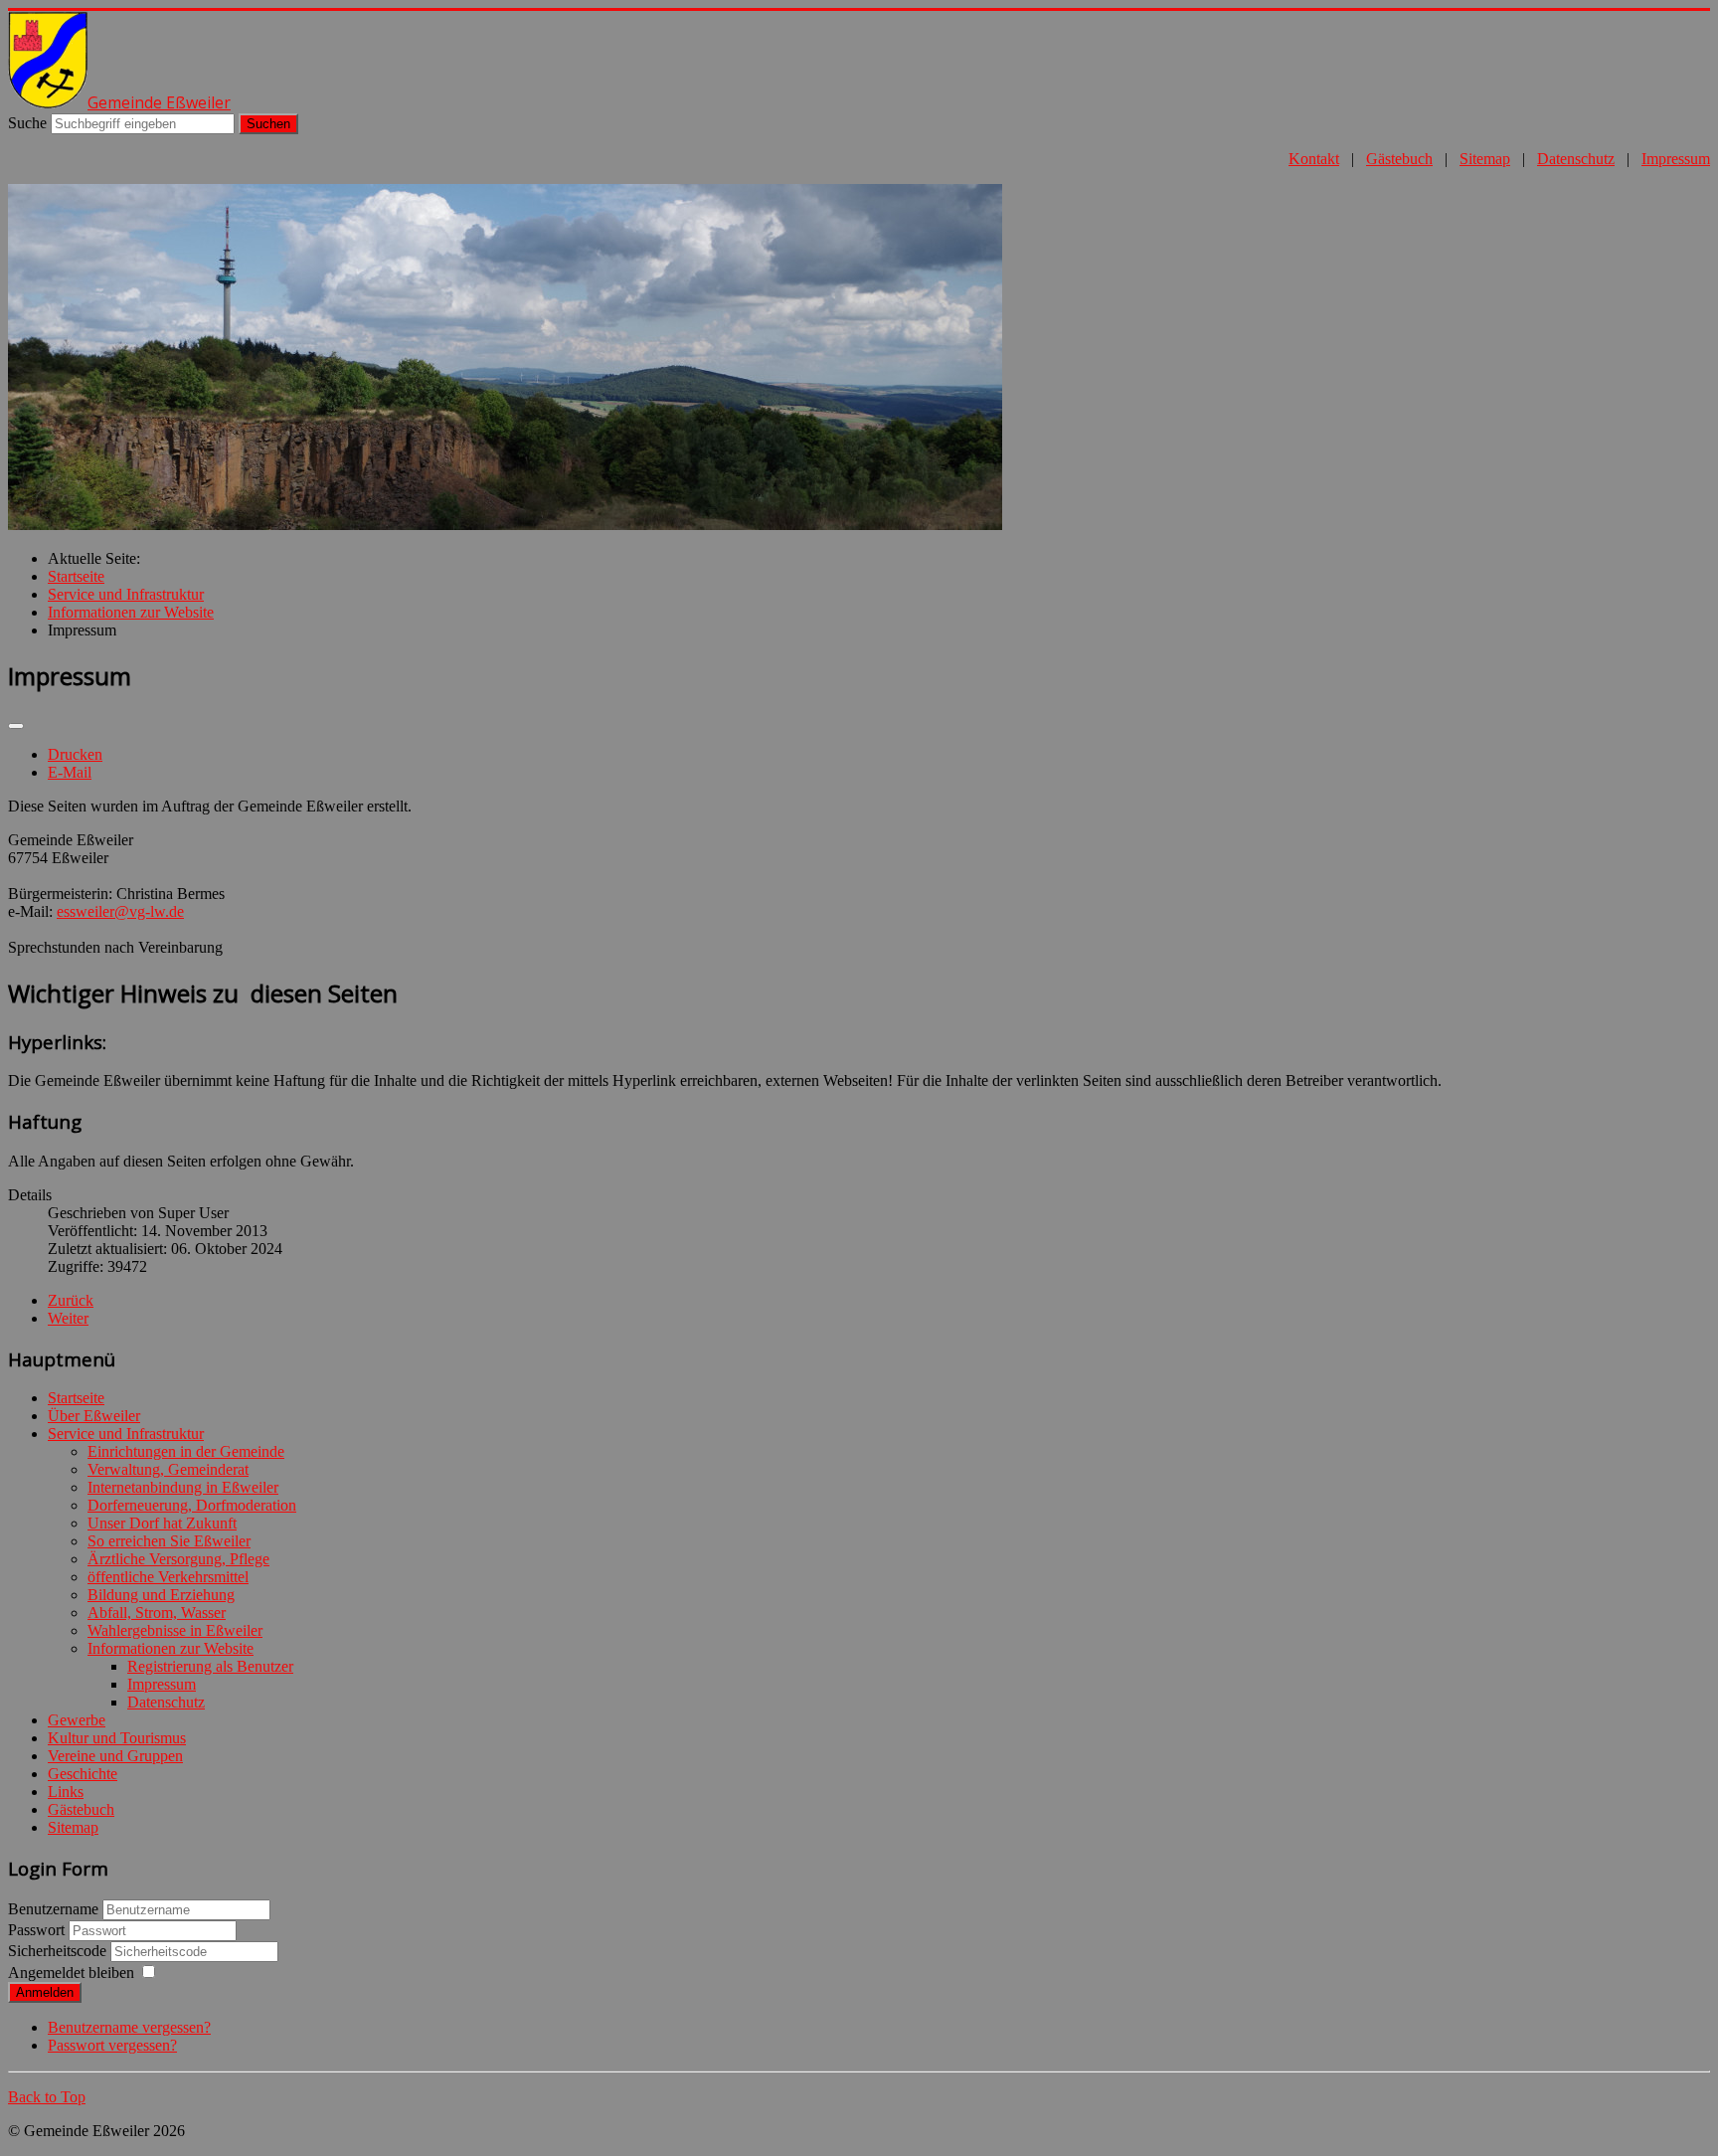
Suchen (268, 124)
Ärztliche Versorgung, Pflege (178, 1559)
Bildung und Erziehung (161, 1595)
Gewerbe (77, 1720)
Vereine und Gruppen (115, 1756)
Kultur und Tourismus (117, 1738)
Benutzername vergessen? (129, 2027)
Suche (27, 123)
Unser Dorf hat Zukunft (162, 1523)
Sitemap (1485, 159)
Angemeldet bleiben (71, 1973)
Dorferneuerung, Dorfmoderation (192, 1505)
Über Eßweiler (94, 1416)
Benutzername (53, 1909)
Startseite (76, 1398)
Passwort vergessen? (112, 2045)
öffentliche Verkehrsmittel (168, 1577)
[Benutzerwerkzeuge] (16, 726)
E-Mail (70, 772)
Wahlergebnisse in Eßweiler (175, 1630)
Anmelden (45, 1992)
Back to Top (47, 2097)
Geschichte (83, 1774)
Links (66, 1792)
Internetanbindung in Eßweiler (183, 1487)
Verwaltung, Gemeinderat (168, 1469)
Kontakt (1314, 159)
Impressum (1676, 159)
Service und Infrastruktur (126, 1434)
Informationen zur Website (171, 1648)
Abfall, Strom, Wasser (157, 1613)
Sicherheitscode (59, 1951)
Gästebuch (1399, 159)
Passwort (38, 1930)
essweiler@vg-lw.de (120, 911)
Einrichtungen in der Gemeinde (186, 1451)
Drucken (75, 754)
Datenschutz (1576, 159)
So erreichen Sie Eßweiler (169, 1541)
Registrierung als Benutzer (210, 1666)
